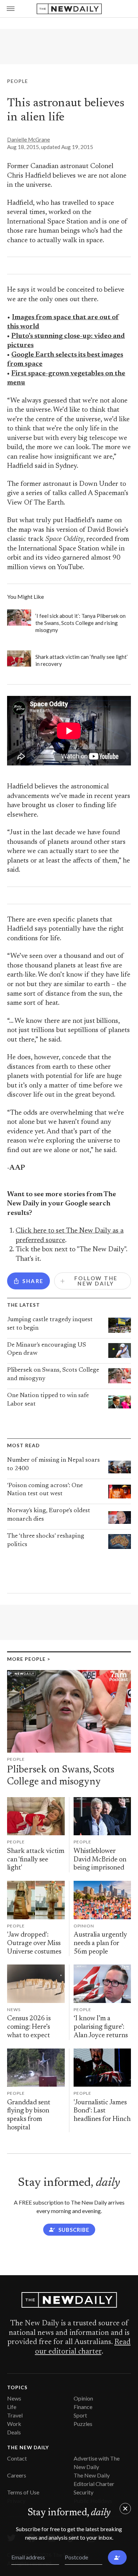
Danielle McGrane (28, 139)
